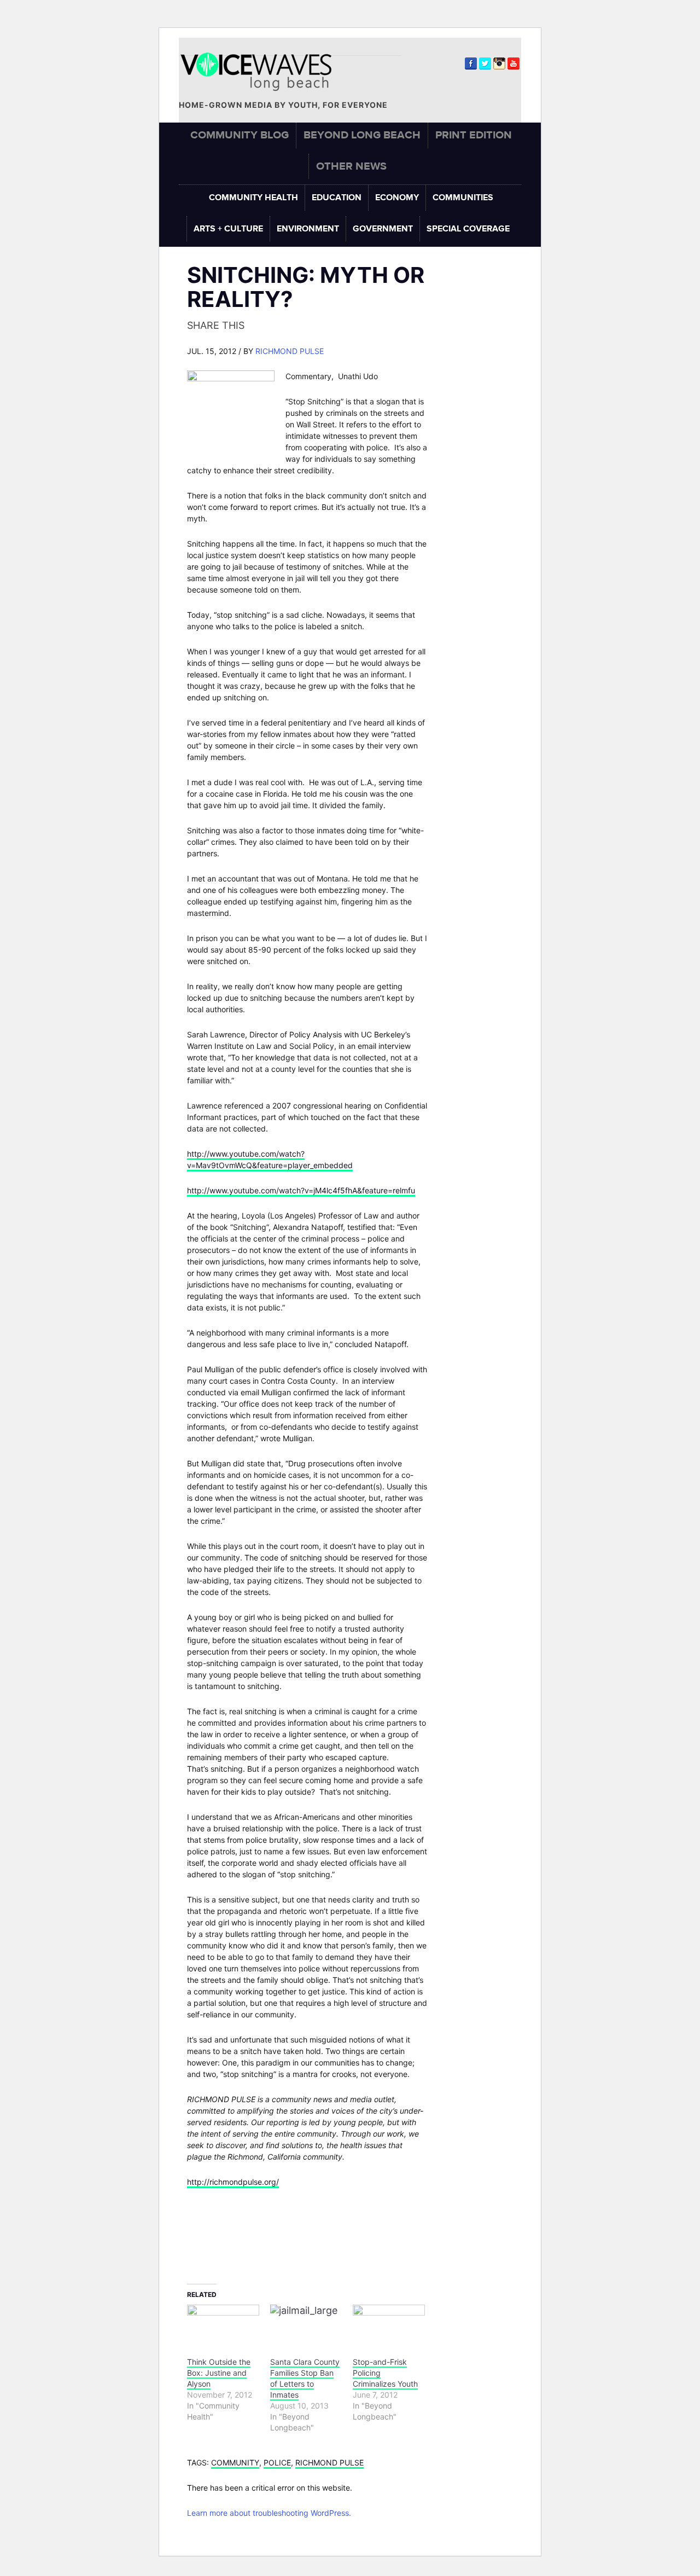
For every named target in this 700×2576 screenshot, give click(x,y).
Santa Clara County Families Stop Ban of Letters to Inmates (305, 2378)
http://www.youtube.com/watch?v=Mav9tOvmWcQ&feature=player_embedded (270, 1159)
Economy (397, 198)
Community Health (253, 198)
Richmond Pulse (290, 351)
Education (337, 198)
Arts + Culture (228, 229)
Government (383, 229)
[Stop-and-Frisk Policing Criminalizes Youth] (389, 2325)
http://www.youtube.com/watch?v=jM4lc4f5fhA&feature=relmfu (301, 1190)
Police (277, 2462)
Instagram (499, 63)
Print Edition (474, 135)
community (235, 2462)
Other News (351, 166)
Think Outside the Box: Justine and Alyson (219, 2373)
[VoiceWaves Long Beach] (261, 72)
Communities (463, 198)
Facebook (471, 63)
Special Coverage (468, 229)
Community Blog (240, 135)
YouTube (514, 63)
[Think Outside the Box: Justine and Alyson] (223, 2325)
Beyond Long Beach (362, 135)
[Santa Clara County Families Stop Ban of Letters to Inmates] (306, 2325)
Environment (308, 229)
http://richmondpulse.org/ (233, 2182)
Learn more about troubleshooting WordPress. (269, 2513)
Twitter (485, 63)
